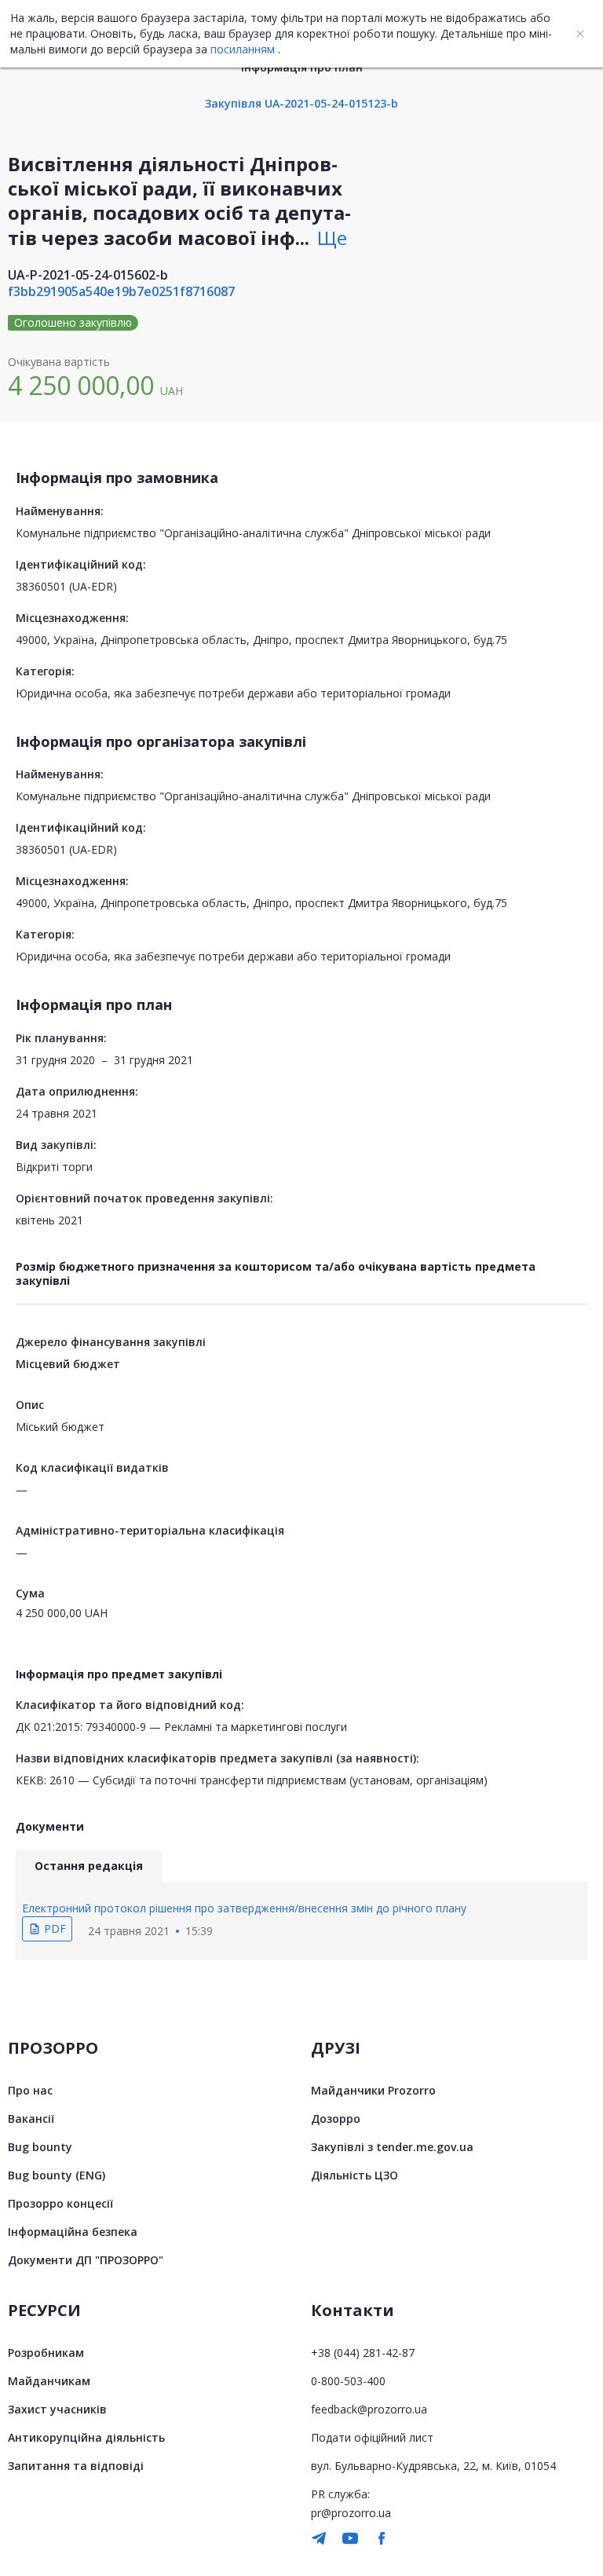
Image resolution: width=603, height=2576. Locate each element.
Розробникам (46, 2353)
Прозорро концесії (60, 2203)
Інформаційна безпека (73, 2232)
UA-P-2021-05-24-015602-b (88, 275)
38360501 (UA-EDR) (66, 586)
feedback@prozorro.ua (369, 2409)
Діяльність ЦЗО (354, 2175)
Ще (332, 238)
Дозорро (336, 2119)
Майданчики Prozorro (373, 2090)
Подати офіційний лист (372, 2437)
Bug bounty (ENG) (57, 2175)
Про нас (30, 2090)
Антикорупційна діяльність (86, 2437)
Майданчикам (49, 2381)
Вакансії (31, 2119)
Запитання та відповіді (76, 2466)
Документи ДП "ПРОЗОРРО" (86, 2260)
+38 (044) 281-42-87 (363, 2353)
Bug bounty (40, 2147)
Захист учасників (57, 2409)
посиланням (243, 49)
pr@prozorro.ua (351, 2513)
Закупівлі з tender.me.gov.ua (392, 2147)
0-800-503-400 (348, 2381)
